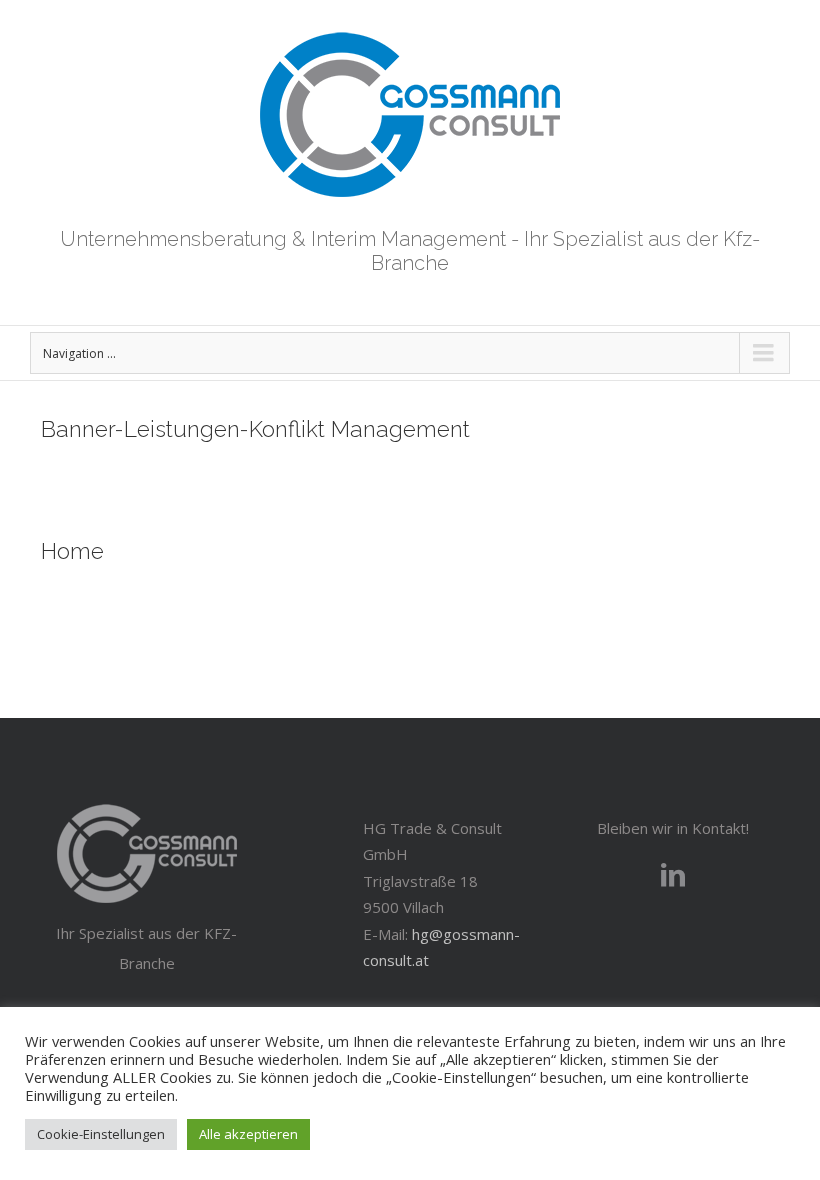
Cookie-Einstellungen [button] (101, 1134)
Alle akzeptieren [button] (248, 1134)
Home (72, 551)
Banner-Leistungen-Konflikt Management (255, 429)
